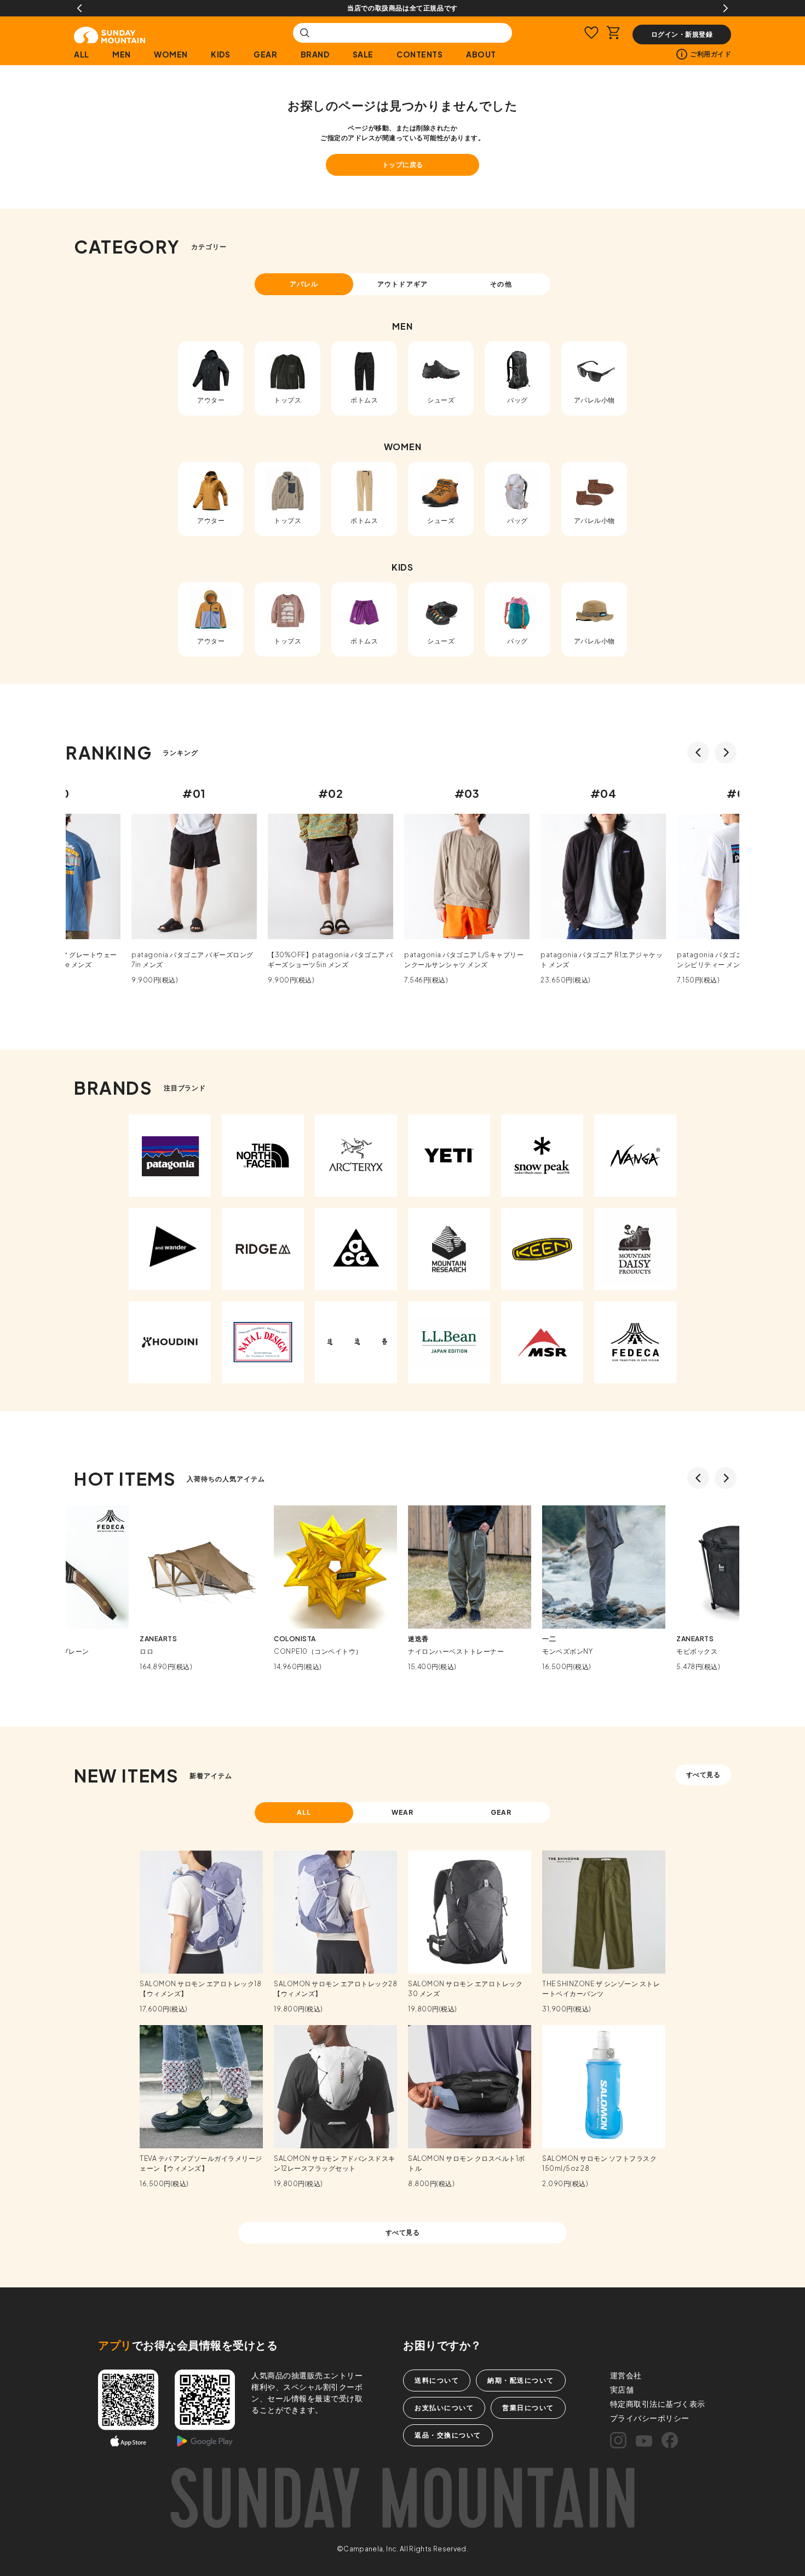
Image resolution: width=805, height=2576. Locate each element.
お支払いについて (444, 2408)
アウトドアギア (403, 284)
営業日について (528, 2408)
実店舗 (622, 2389)
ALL (82, 54)
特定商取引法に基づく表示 (658, 2404)
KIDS (220, 54)
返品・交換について (448, 2435)
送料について (437, 2380)
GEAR (265, 54)
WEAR (403, 1812)
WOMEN (171, 54)
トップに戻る (403, 165)
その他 (501, 284)
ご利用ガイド (711, 54)
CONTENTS (419, 54)
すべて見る (703, 1775)
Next (726, 8)
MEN (122, 54)
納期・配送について (521, 2380)
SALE (363, 54)
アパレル (304, 284)
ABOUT (481, 54)
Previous (79, 8)
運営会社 (626, 2375)
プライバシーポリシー (650, 2418)
